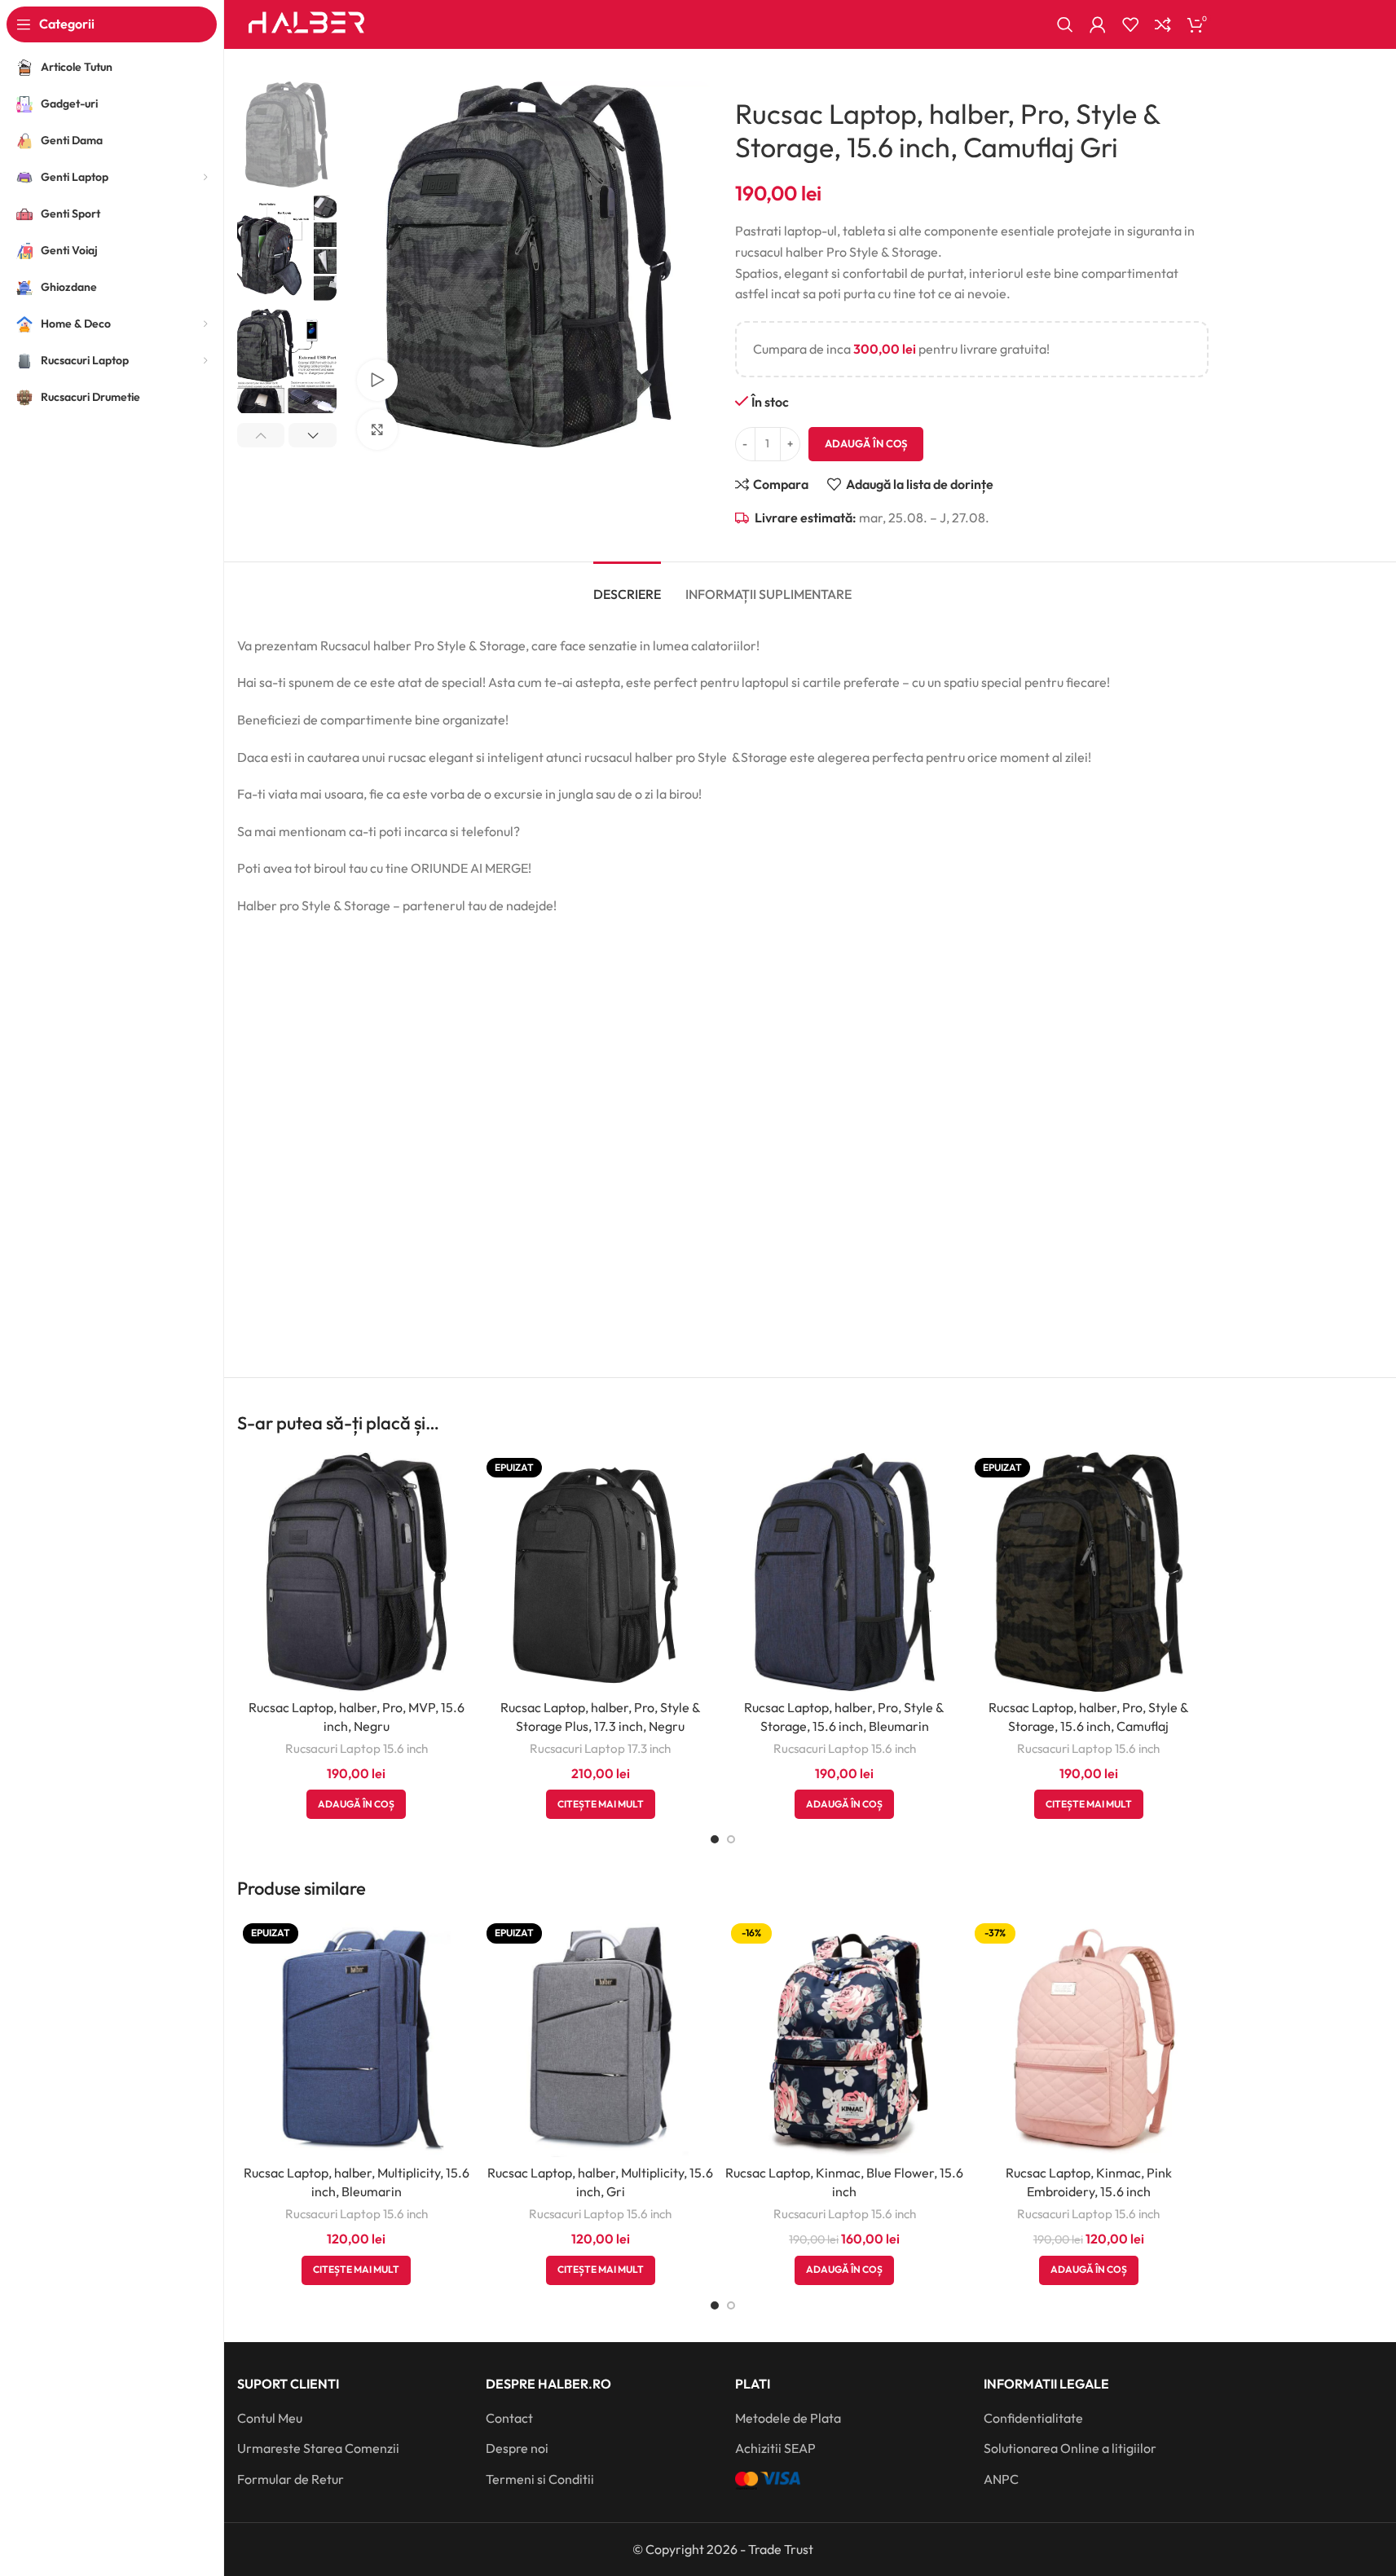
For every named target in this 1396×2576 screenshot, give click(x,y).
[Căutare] (1065, 24)
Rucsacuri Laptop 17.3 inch (600, 1748)
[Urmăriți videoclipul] (377, 380)
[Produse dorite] (1130, 24)
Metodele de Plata (788, 2418)
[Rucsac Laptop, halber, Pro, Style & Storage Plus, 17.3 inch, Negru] (601, 1572)
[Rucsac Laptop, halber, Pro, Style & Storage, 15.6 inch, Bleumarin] (845, 1572)
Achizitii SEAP (775, 2448)
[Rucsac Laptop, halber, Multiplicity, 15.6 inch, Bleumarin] (357, 2037)
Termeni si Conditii (540, 2479)
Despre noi (517, 2448)
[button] (261, 435)
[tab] (627, 586)
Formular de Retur (291, 2479)
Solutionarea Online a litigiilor (1070, 2448)
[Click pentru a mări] (377, 429)
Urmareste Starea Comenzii (318, 2448)
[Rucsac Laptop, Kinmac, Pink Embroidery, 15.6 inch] (1089, 2037)
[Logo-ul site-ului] (307, 23)
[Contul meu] (1098, 24)
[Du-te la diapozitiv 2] (731, 1839)
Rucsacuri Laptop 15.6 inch (357, 1748)
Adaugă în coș (866, 443)
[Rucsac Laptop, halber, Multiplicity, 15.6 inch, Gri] (601, 2037)
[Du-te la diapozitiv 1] (715, 1839)
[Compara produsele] (1163, 24)
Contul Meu (270, 2418)
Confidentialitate (1033, 2418)
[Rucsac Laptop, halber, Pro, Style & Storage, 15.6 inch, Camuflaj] (1089, 1572)
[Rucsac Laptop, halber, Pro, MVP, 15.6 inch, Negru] (357, 1572)
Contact (509, 2418)
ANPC (1001, 2479)
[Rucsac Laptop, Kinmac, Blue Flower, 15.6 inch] (845, 2037)
